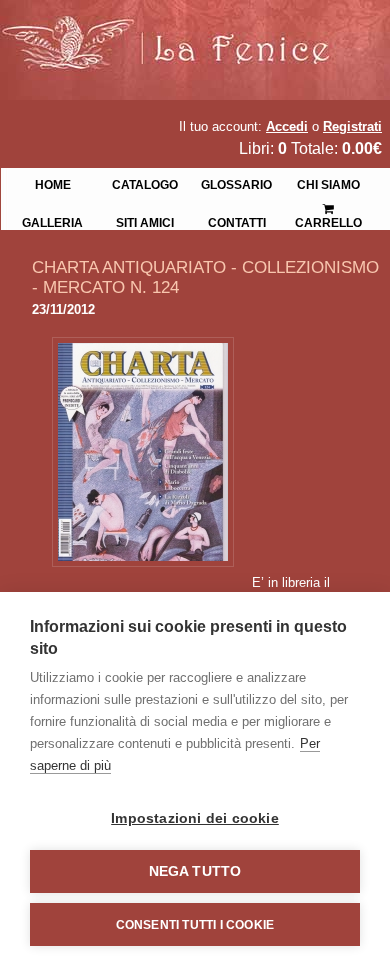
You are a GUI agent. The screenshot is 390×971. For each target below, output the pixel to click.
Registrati (352, 126)
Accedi (287, 126)
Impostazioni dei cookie (195, 818)
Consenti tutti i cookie (195, 925)
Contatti (237, 221)
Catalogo (145, 183)
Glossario (236, 183)
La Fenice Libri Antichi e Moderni (175, 30)
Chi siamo (328, 183)
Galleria (52, 221)
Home (53, 183)
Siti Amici (145, 221)
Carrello (329, 202)
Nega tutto (195, 871)
